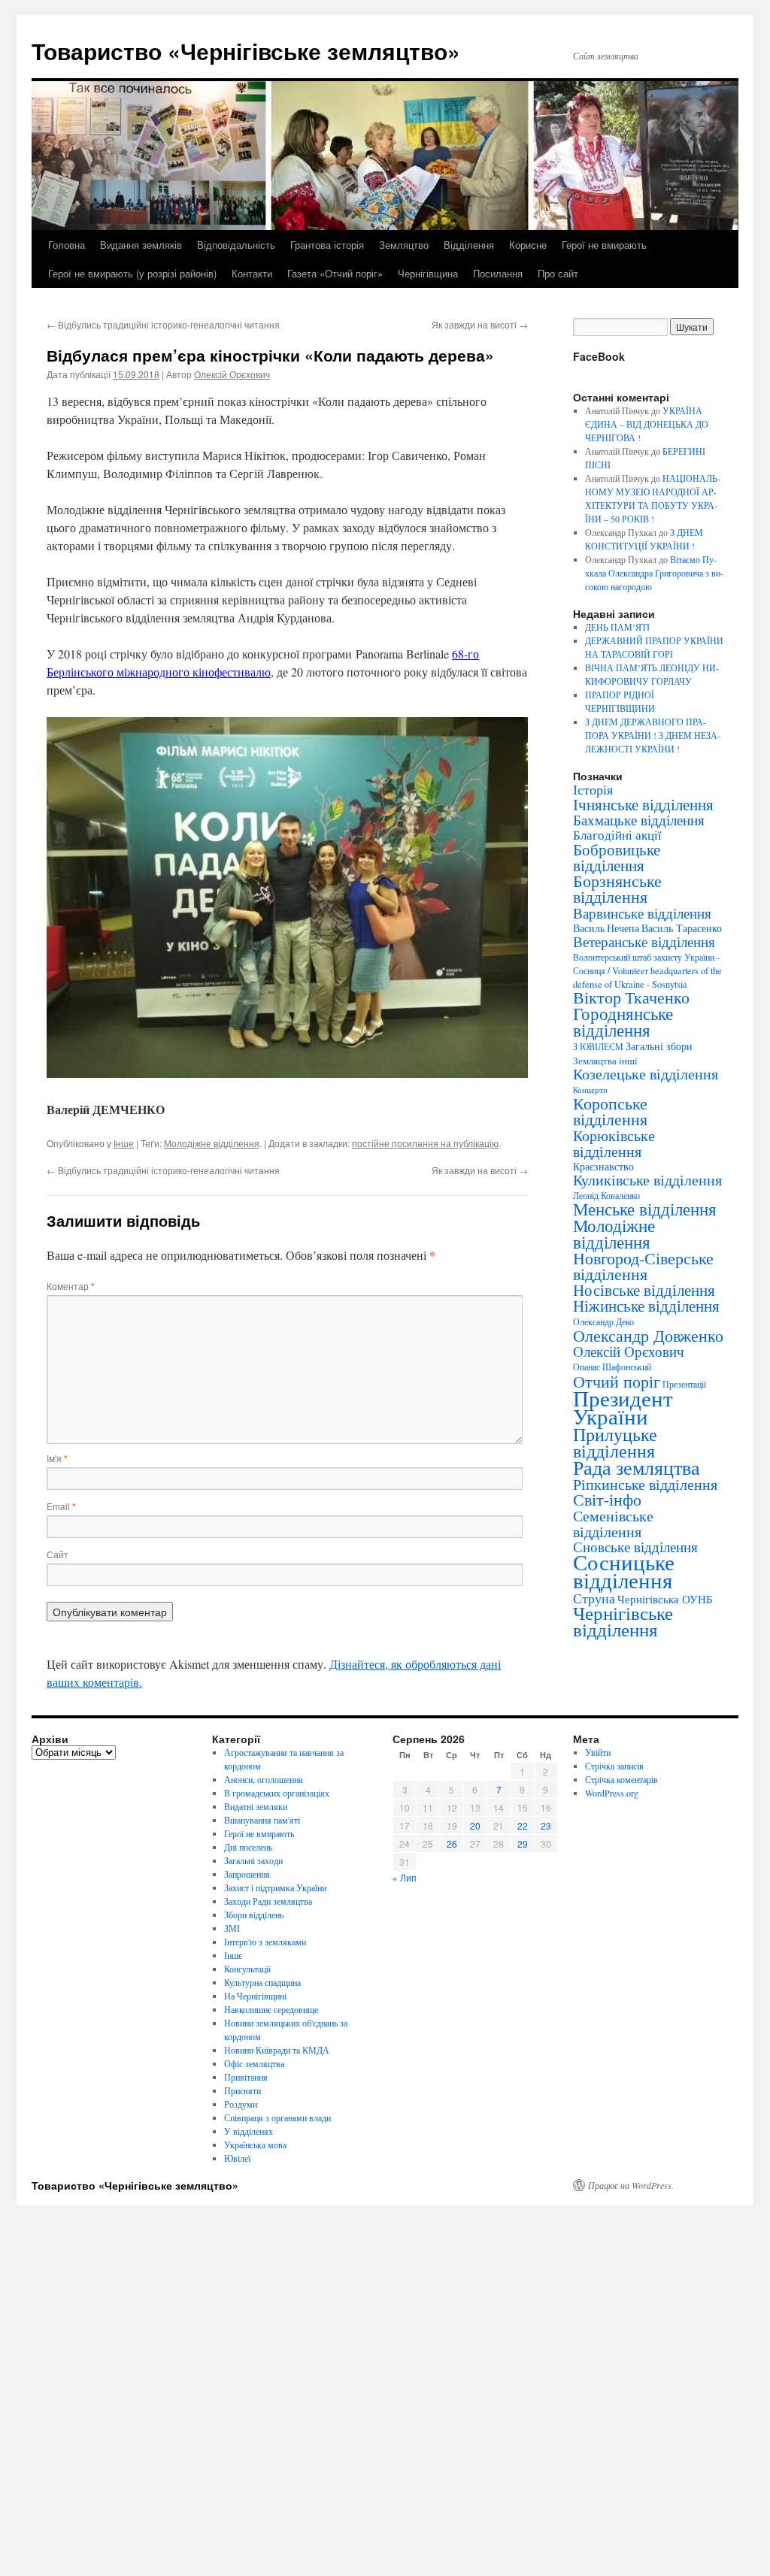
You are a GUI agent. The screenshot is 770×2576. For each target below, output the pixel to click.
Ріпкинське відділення (645, 1484)
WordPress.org (612, 1793)
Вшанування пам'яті (262, 1820)
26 (452, 1843)
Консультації (247, 1969)
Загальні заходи (253, 1860)
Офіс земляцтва (254, 2063)
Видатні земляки (256, 1806)
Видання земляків (141, 245)
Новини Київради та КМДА (277, 2050)
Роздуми (241, 2104)
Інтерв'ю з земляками (265, 1942)
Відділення (469, 245)
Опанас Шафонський (612, 1367)
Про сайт (558, 273)
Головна (67, 245)
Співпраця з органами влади (277, 2117)
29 (523, 1843)
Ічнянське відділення (643, 804)
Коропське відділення (610, 1111)
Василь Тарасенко (682, 928)
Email (61, 1506)
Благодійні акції (617, 835)
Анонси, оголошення (264, 1779)
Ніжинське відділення (646, 1306)
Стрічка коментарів (621, 1779)
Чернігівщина (428, 273)
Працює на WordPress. (631, 2185)
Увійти (598, 1752)
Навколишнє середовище (271, 2009)
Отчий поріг (617, 1381)
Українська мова (255, 2145)
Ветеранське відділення (644, 941)
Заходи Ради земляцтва (268, 1901)
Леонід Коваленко (606, 1195)
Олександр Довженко (648, 1335)
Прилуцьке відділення (615, 1442)
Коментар (71, 1286)
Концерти (590, 1090)
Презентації (684, 1384)
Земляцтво (404, 245)
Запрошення (247, 1874)
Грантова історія (327, 245)
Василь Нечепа (606, 928)
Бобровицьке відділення (617, 857)
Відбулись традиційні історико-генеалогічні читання (163, 324)
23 (546, 1825)
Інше (124, 1143)
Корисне (528, 245)
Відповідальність (236, 245)
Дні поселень (248, 1847)
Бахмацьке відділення (639, 820)
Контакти (252, 273)
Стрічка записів (614, 1766)
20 (475, 1825)
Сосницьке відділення (624, 1571)
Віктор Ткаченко (631, 997)
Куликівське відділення (647, 1180)
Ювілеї (237, 2158)
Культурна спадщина (262, 1982)
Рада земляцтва (637, 1467)
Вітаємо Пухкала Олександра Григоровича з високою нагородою (654, 573)
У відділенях (249, 2131)
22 (523, 1825)
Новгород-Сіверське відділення (643, 1266)
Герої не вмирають (604, 245)
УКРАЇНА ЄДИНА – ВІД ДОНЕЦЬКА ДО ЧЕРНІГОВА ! (647, 424)
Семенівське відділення (613, 1523)
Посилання (498, 273)
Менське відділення (645, 1209)
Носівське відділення (644, 1290)
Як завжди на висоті (480, 324)
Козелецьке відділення (646, 1074)
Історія (593, 789)
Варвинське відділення (642, 913)
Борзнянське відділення (617, 888)
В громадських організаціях (277, 1793)
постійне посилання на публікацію (425, 1143)
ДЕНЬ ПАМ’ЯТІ (617, 627)
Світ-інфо (607, 1499)
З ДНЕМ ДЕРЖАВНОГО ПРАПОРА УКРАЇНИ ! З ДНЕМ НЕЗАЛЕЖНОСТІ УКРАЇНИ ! (653, 735)
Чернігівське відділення (623, 1621)
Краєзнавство (603, 1166)
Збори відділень (254, 1915)
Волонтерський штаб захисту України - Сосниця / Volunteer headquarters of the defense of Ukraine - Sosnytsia (647, 970)
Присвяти (243, 2090)
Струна (594, 1598)
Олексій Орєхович (232, 374)
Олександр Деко (603, 1322)
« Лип (405, 1877)
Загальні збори (659, 1046)
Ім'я (57, 1458)
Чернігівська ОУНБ (665, 1599)
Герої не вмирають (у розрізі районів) (132, 273)
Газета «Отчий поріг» (335, 273)
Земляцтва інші (605, 1061)
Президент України (623, 1407)
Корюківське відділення (614, 1143)
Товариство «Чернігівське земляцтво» (246, 51)
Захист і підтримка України (275, 1887)
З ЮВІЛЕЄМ (598, 1047)
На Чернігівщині (255, 1996)
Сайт (58, 1554)
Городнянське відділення (623, 1022)
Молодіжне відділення (212, 1143)
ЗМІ (232, 1928)
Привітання (246, 2077)
